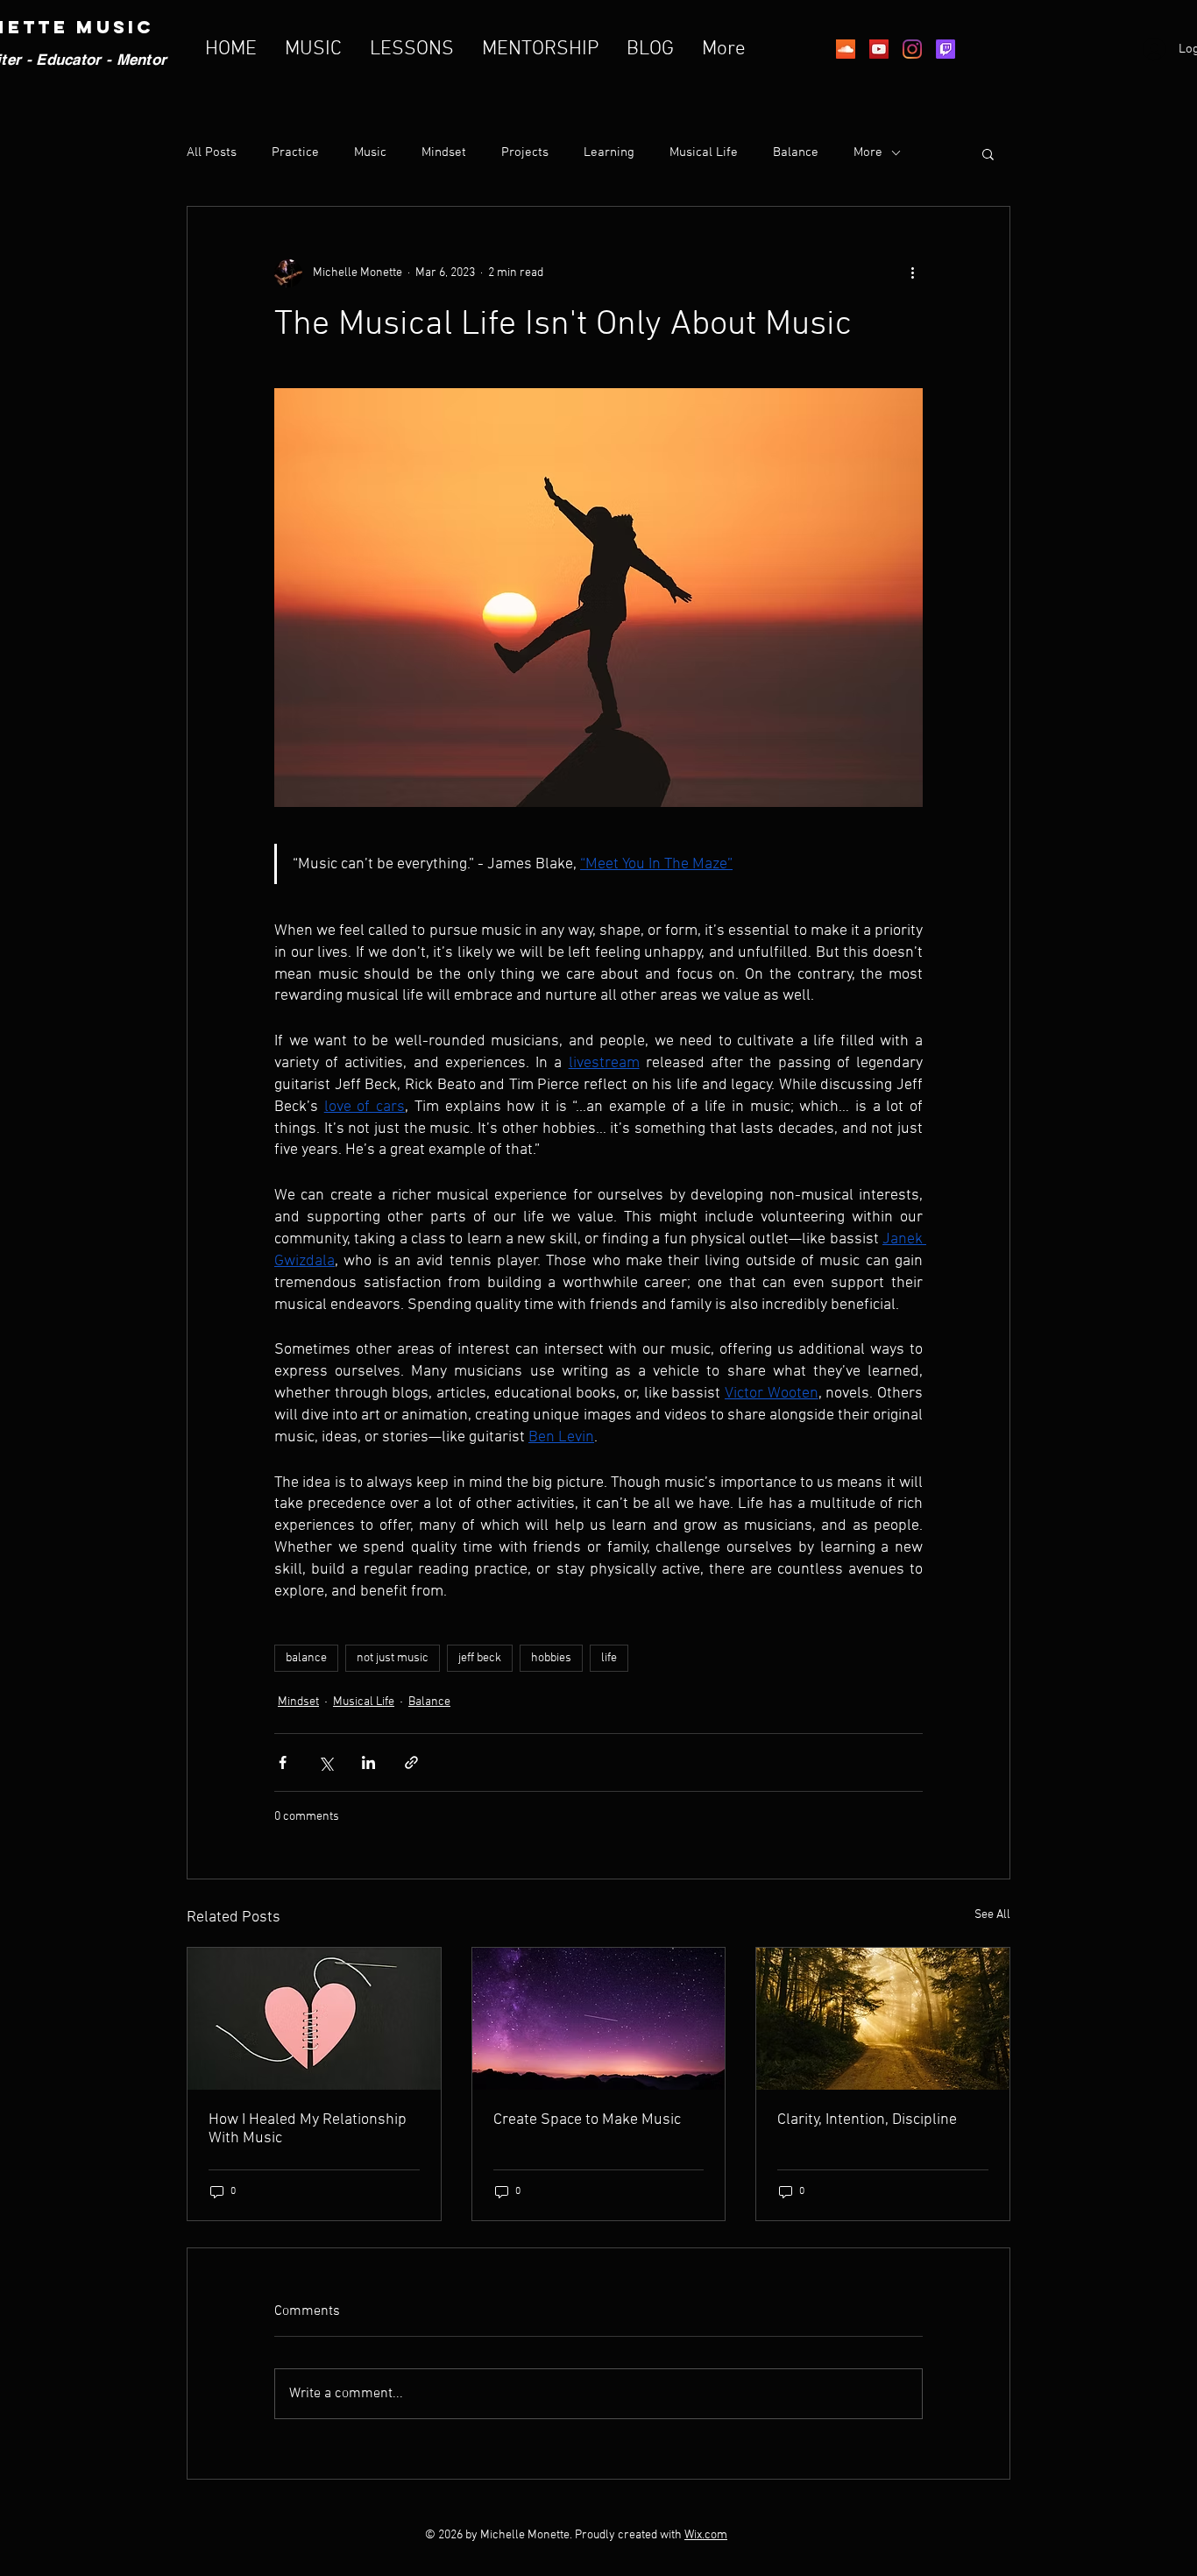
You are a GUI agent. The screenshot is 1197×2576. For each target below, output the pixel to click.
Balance (796, 152)
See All (992, 1915)
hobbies (551, 1658)
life (609, 1658)
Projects (525, 152)
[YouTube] (879, 49)
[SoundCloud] (846, 49)
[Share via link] (411, 1762)
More (868, 152)
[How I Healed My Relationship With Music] (314, 2019)
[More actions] (912, 273)
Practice (295, 152)
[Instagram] (912, 49)
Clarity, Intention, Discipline (867, 2120)
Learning (609, 152)
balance (306, 1658)
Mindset (444, 152)
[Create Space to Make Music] (599, 2019)
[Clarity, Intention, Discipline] (883, 2019)
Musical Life (704, 152)
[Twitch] (946, 49)
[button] (988, 153)
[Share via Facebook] (283, 1762)
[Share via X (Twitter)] (326, 1762)
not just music (393, 1658)
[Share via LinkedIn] (368, 1762)
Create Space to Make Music (587, 2120)
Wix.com (706, 2535)
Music (370, 152)
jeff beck (480, 1658)
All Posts (212, 152)
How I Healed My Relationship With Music (308, 2129)
